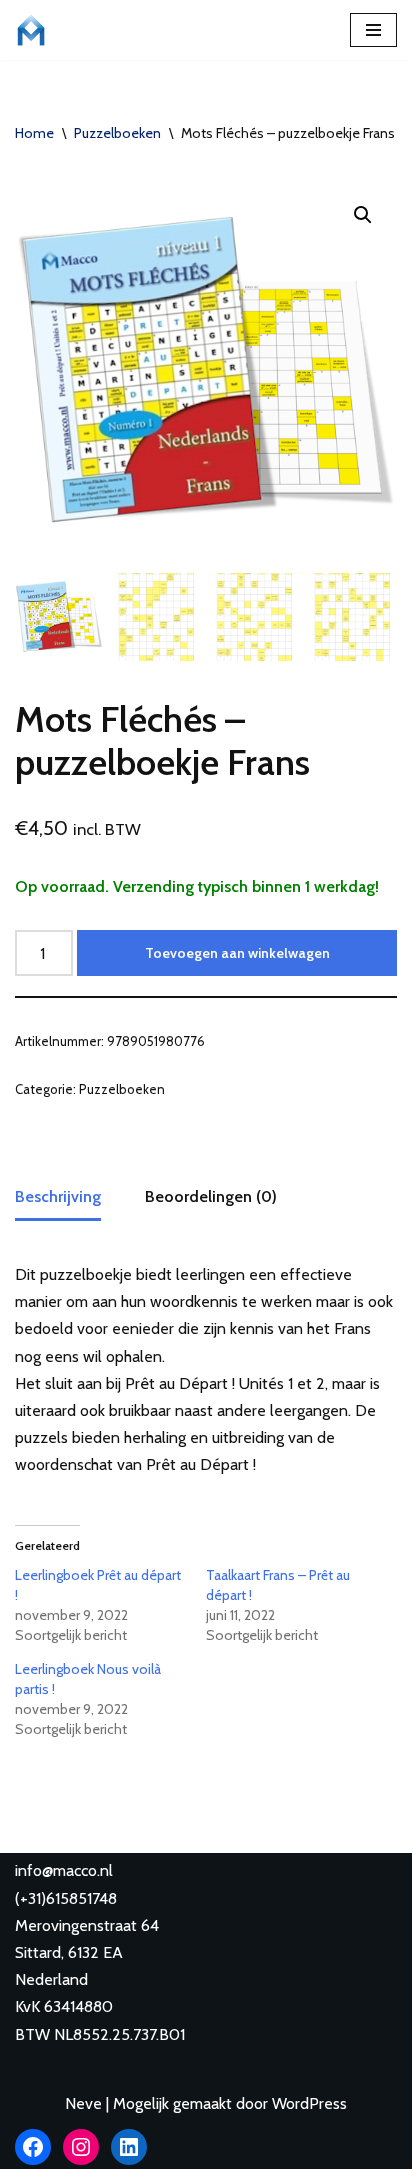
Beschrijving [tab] (58, 1196)
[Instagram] (81, 2147)
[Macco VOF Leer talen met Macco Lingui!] (36, 30)
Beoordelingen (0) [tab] (211, 1196)
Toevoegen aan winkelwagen (237, 953)
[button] (363, 215)
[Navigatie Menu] (373, 30)
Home (34, 133)
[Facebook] (33, 2147)
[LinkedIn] (129, 2147)
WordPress (309, 2103)
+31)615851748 (68, 1898)
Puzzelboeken (117, 133)
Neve (83, 2103)
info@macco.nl (64, 1870)
